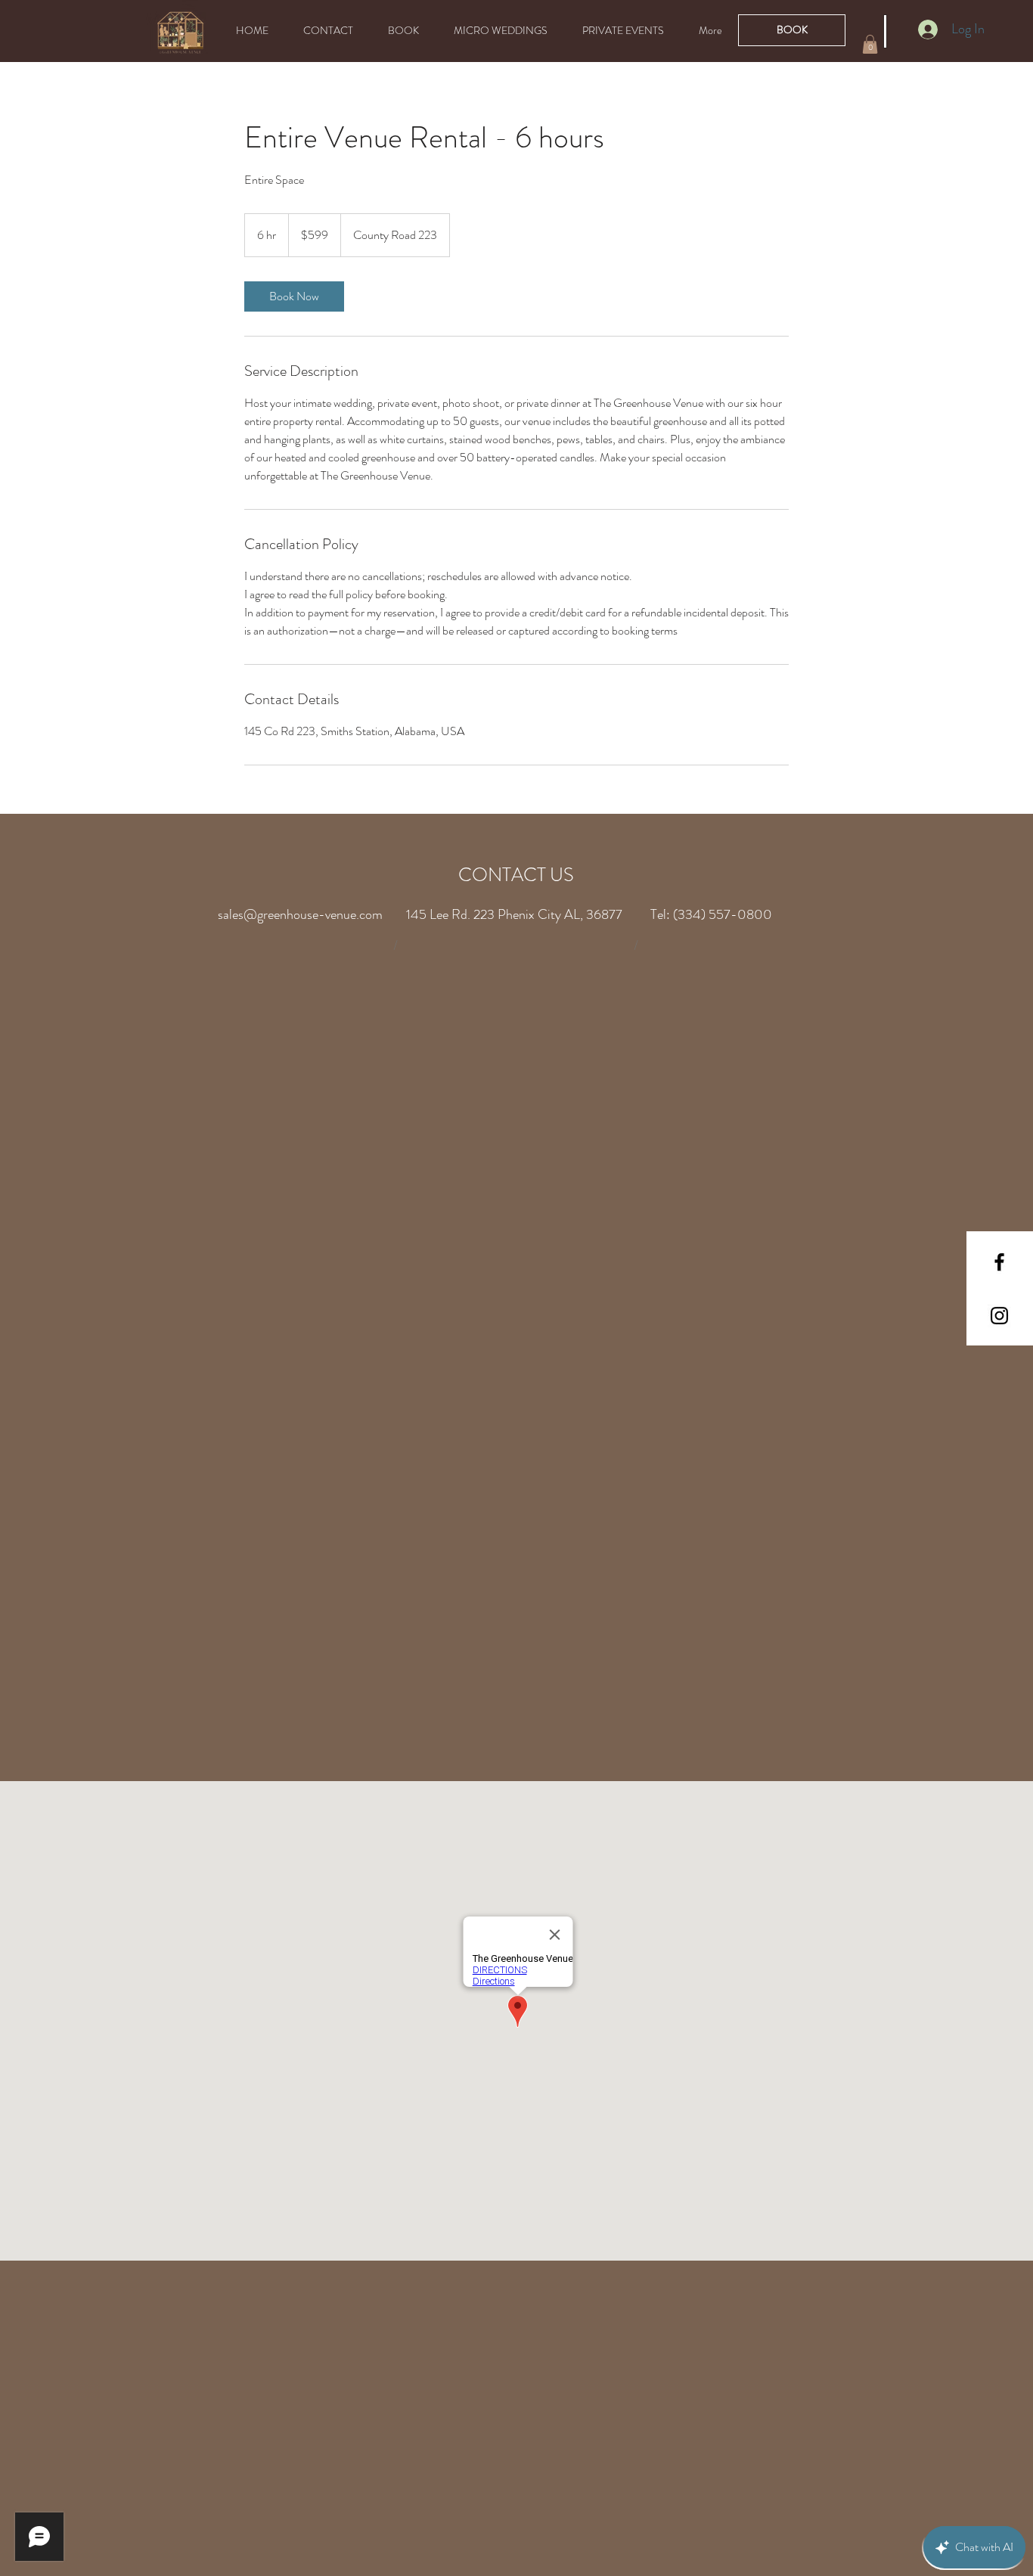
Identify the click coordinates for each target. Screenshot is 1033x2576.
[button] (870, 44)
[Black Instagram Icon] (999, 1316)
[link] (294, 296)
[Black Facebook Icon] (999, 1262)
